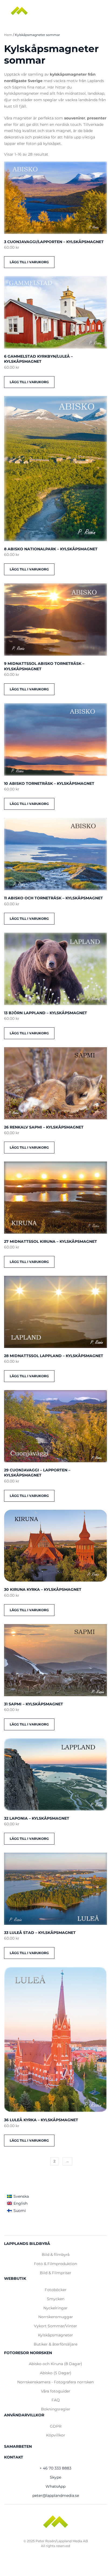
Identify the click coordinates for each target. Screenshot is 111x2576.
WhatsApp (55, 2486)
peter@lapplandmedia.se (56, 2496)
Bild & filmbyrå (56, 2255)
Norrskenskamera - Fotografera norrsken (55, 2382)
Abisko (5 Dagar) (56, 2373)
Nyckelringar (55, 2308)
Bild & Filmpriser (56, 2273)
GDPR (56, 2426)
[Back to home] (19, 11)
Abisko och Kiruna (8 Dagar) (55, 2364)
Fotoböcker (56, 2290)
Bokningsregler (56, 2409)
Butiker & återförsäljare (55, 2344)
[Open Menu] (100, 11)
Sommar (56, 2326)
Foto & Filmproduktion (55, 2264)
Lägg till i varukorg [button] (29, 262)
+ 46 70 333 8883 (55, 2468)
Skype (55, 2477)
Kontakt (14, 2457)
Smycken (56, 2299)
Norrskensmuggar (56, 2317)
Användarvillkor (24, 2415)
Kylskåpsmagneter (55, 2335)
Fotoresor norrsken (28, 2353)
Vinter (71, 2326)
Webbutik (15, 2278)
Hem (8, 35)
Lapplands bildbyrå (27, 2244)
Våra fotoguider (56, 2391)
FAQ (56, 2400)
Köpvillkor (56, 2435)
